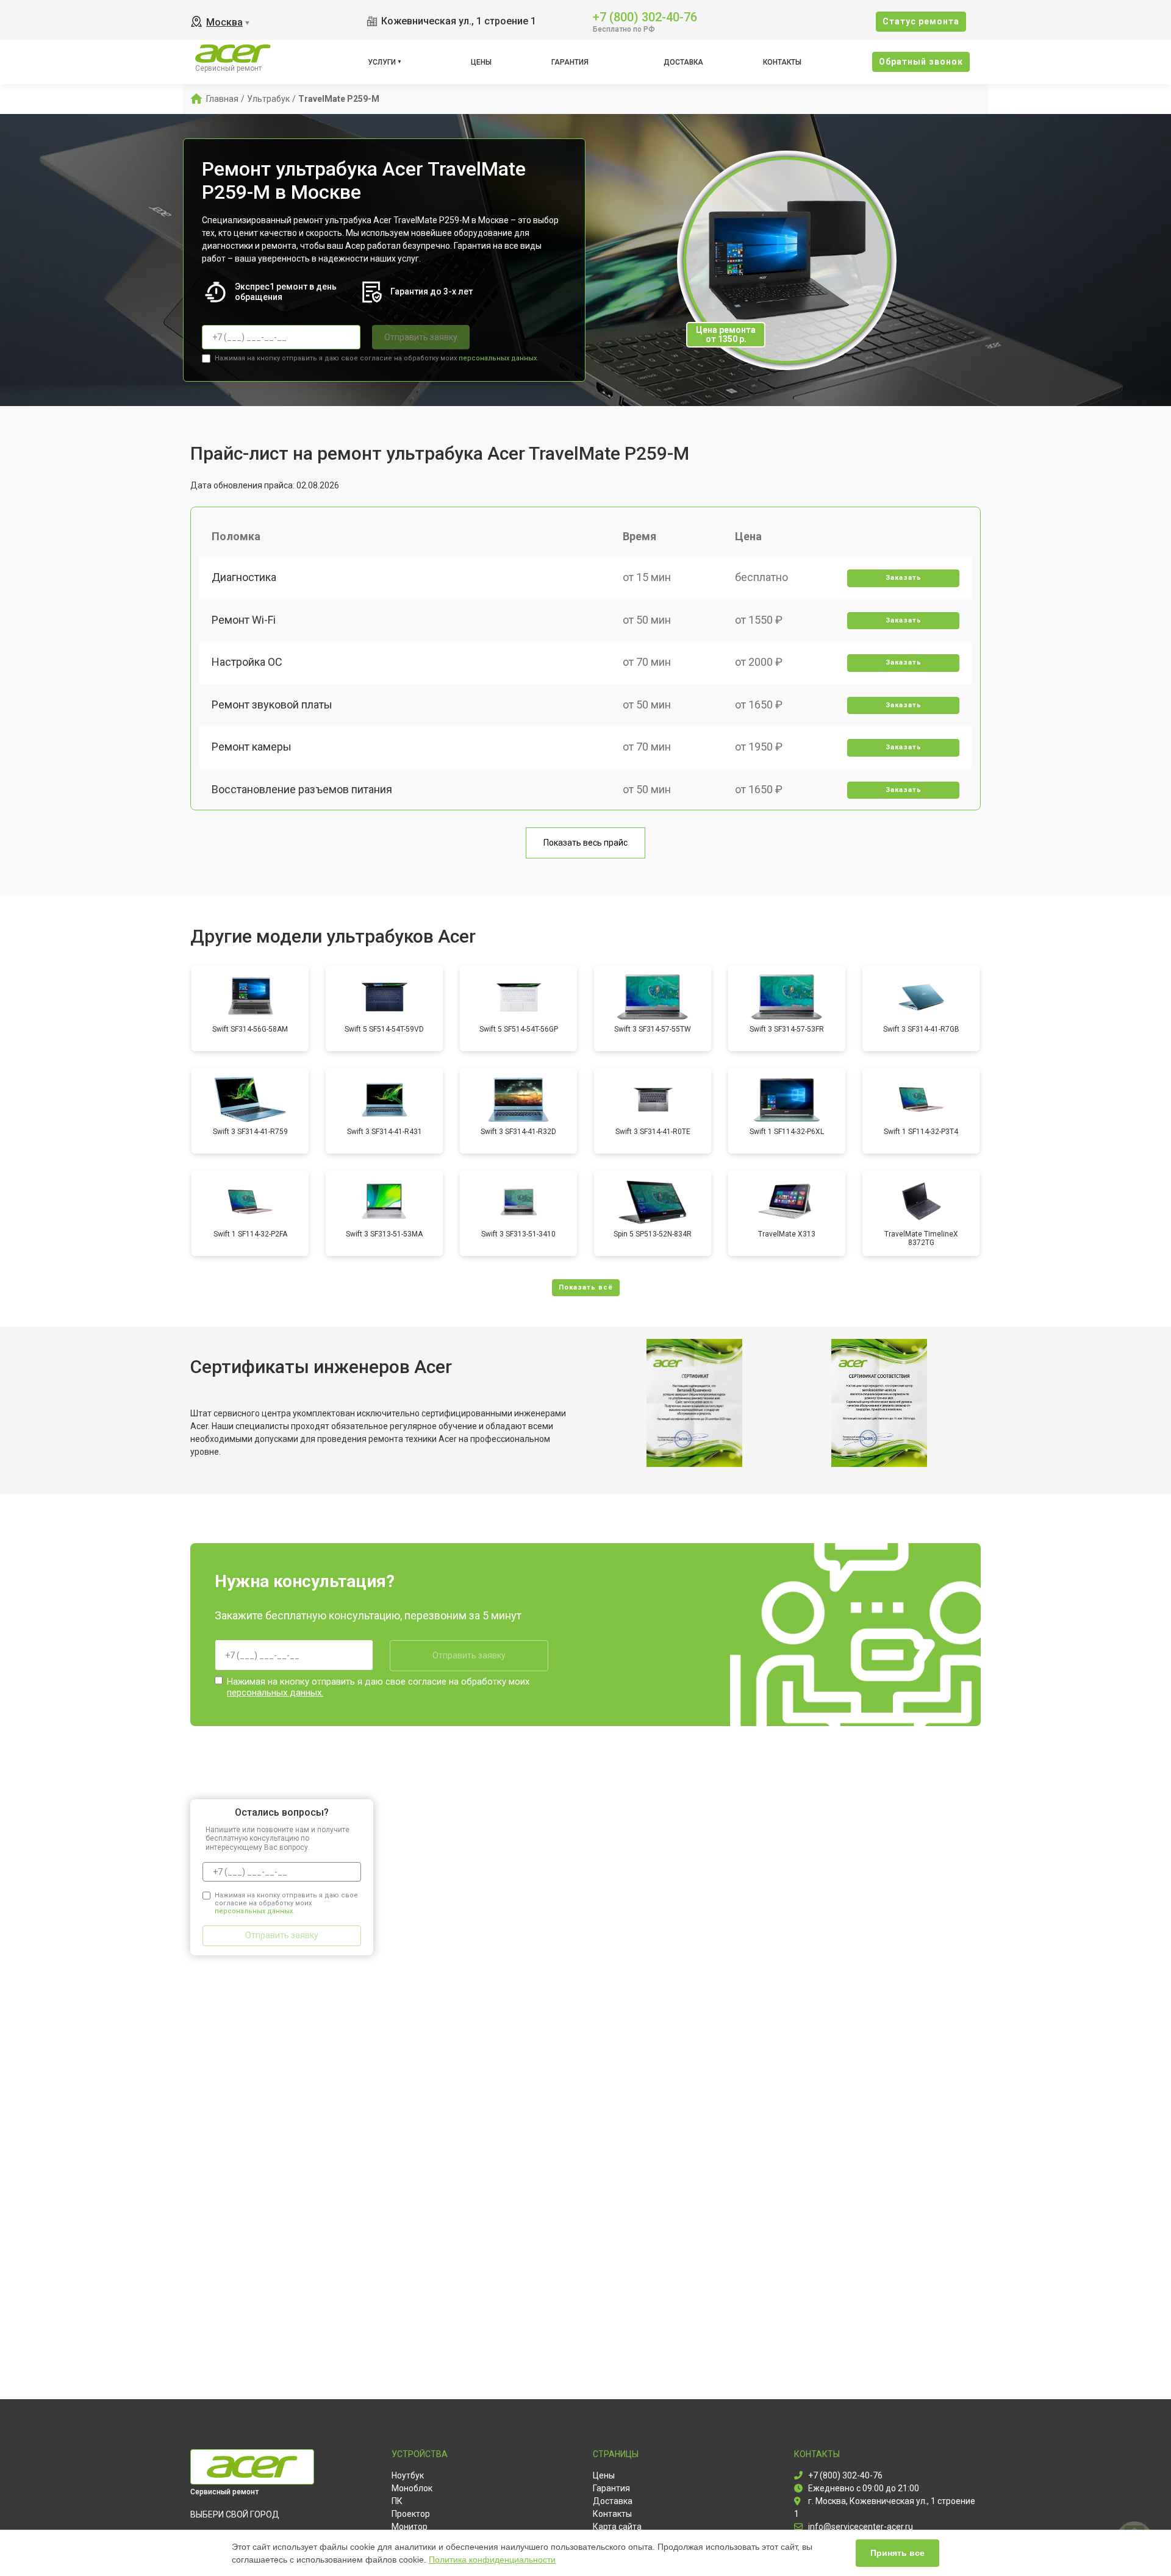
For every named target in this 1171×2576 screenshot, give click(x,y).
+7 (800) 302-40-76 (645, 16)
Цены (481, 62)
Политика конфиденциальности (492, 2560)
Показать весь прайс (585, 843)
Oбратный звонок (921, 62)
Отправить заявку (421, 337)
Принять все (897, 2553)
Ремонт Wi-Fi (244, 620)
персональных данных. (499, 358)
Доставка (683, 62)
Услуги (382, 62)
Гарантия (570, 62)
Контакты (782, 62)
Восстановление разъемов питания (302, 789)
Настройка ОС (247, 662)
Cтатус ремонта (921, 21)
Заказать (904, 578)
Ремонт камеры (252, 747)
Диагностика (244, 577)
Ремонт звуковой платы (272, 705)
